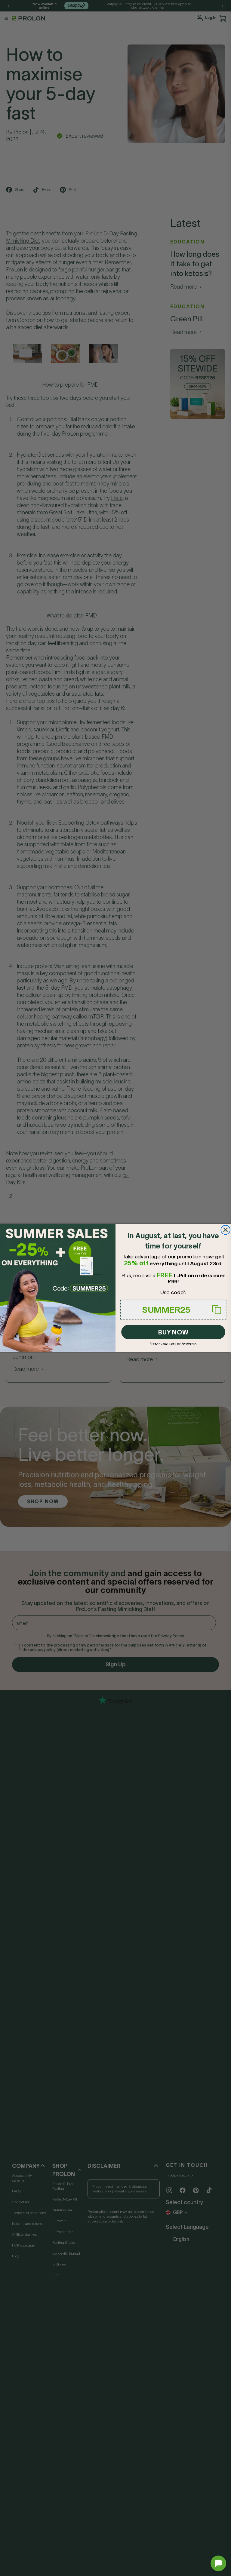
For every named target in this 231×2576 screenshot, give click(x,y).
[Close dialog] (225, 1230)
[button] (218, 2563)
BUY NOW (173, 1332)
